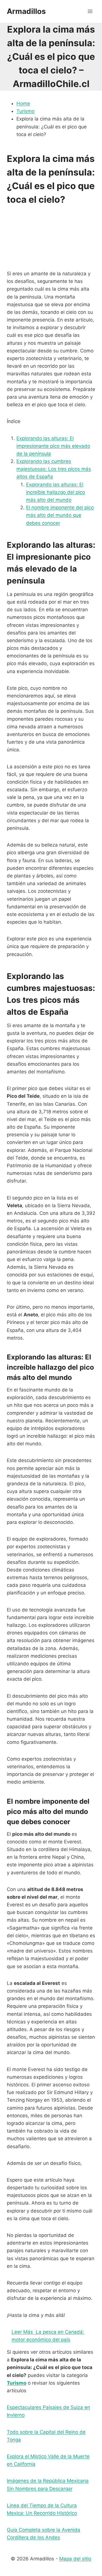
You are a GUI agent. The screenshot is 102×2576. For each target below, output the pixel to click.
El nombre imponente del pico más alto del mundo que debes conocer (60, 515)
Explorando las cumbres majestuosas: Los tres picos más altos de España (54, 469)
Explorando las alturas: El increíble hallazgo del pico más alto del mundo (56, 492)
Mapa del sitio (75, 2559)
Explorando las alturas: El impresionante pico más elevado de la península (53, 446)
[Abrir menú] (90, 11)
